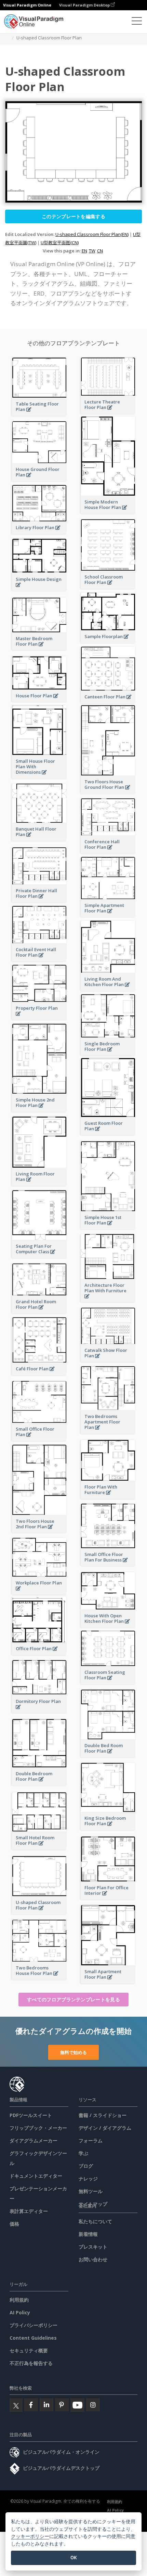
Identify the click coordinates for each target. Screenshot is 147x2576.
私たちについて (95, 2221)
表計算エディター (29, 2211)
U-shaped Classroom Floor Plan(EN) (92, 234)
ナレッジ (88, 2179)
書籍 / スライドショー (103, 2115)
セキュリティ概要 (29, 2350)
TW (92, 251)
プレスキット (93, 2247)
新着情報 (88, 2234)
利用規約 (19, 2300)
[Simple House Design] (39, 589)
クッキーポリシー (30, 2536)
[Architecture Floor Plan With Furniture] (108, 1300)
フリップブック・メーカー (38, 2128)
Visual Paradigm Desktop (85, 5)
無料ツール (91, 2191)
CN (100, 251)
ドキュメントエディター (36, 2176)
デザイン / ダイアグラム (105, 2128)
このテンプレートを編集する (73, 216)
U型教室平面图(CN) (60, 242)
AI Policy (20, 2312)
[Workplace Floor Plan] (39, 1592)
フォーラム (91, 2141)
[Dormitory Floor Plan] (39, 1711)
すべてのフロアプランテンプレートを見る (73, 1999)
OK (74, 2558)
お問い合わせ (93, 2259)
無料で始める (73, 2052)
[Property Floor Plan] (39, 1017)
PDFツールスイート (31, 2115)
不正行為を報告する (31, 2363)
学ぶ (83, 2153)
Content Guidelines (33, 2338)
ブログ (86, 2166)
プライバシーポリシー (34, 2325)
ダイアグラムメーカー (34, 2141)
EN (84, 251)
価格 (14, 2224)
